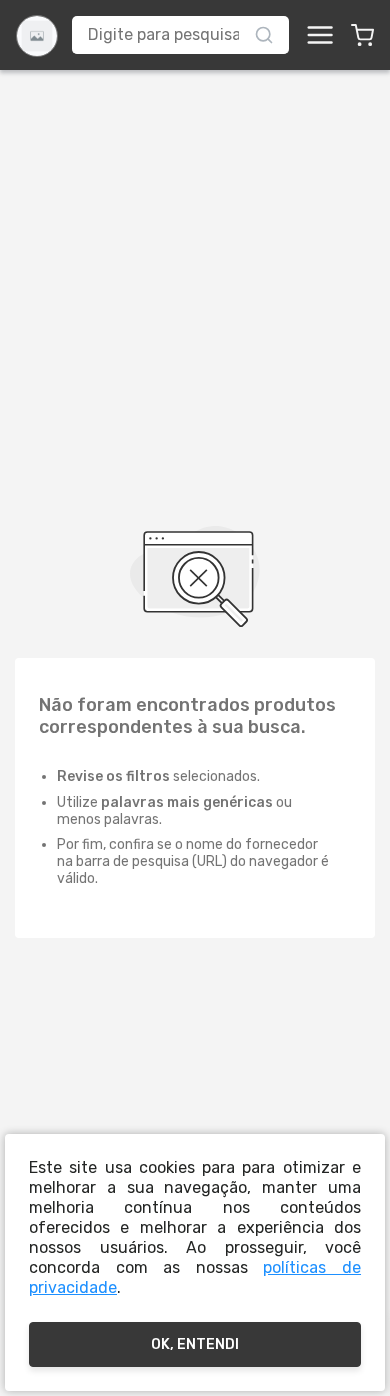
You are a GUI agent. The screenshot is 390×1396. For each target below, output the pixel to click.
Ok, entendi (195, 1344)
